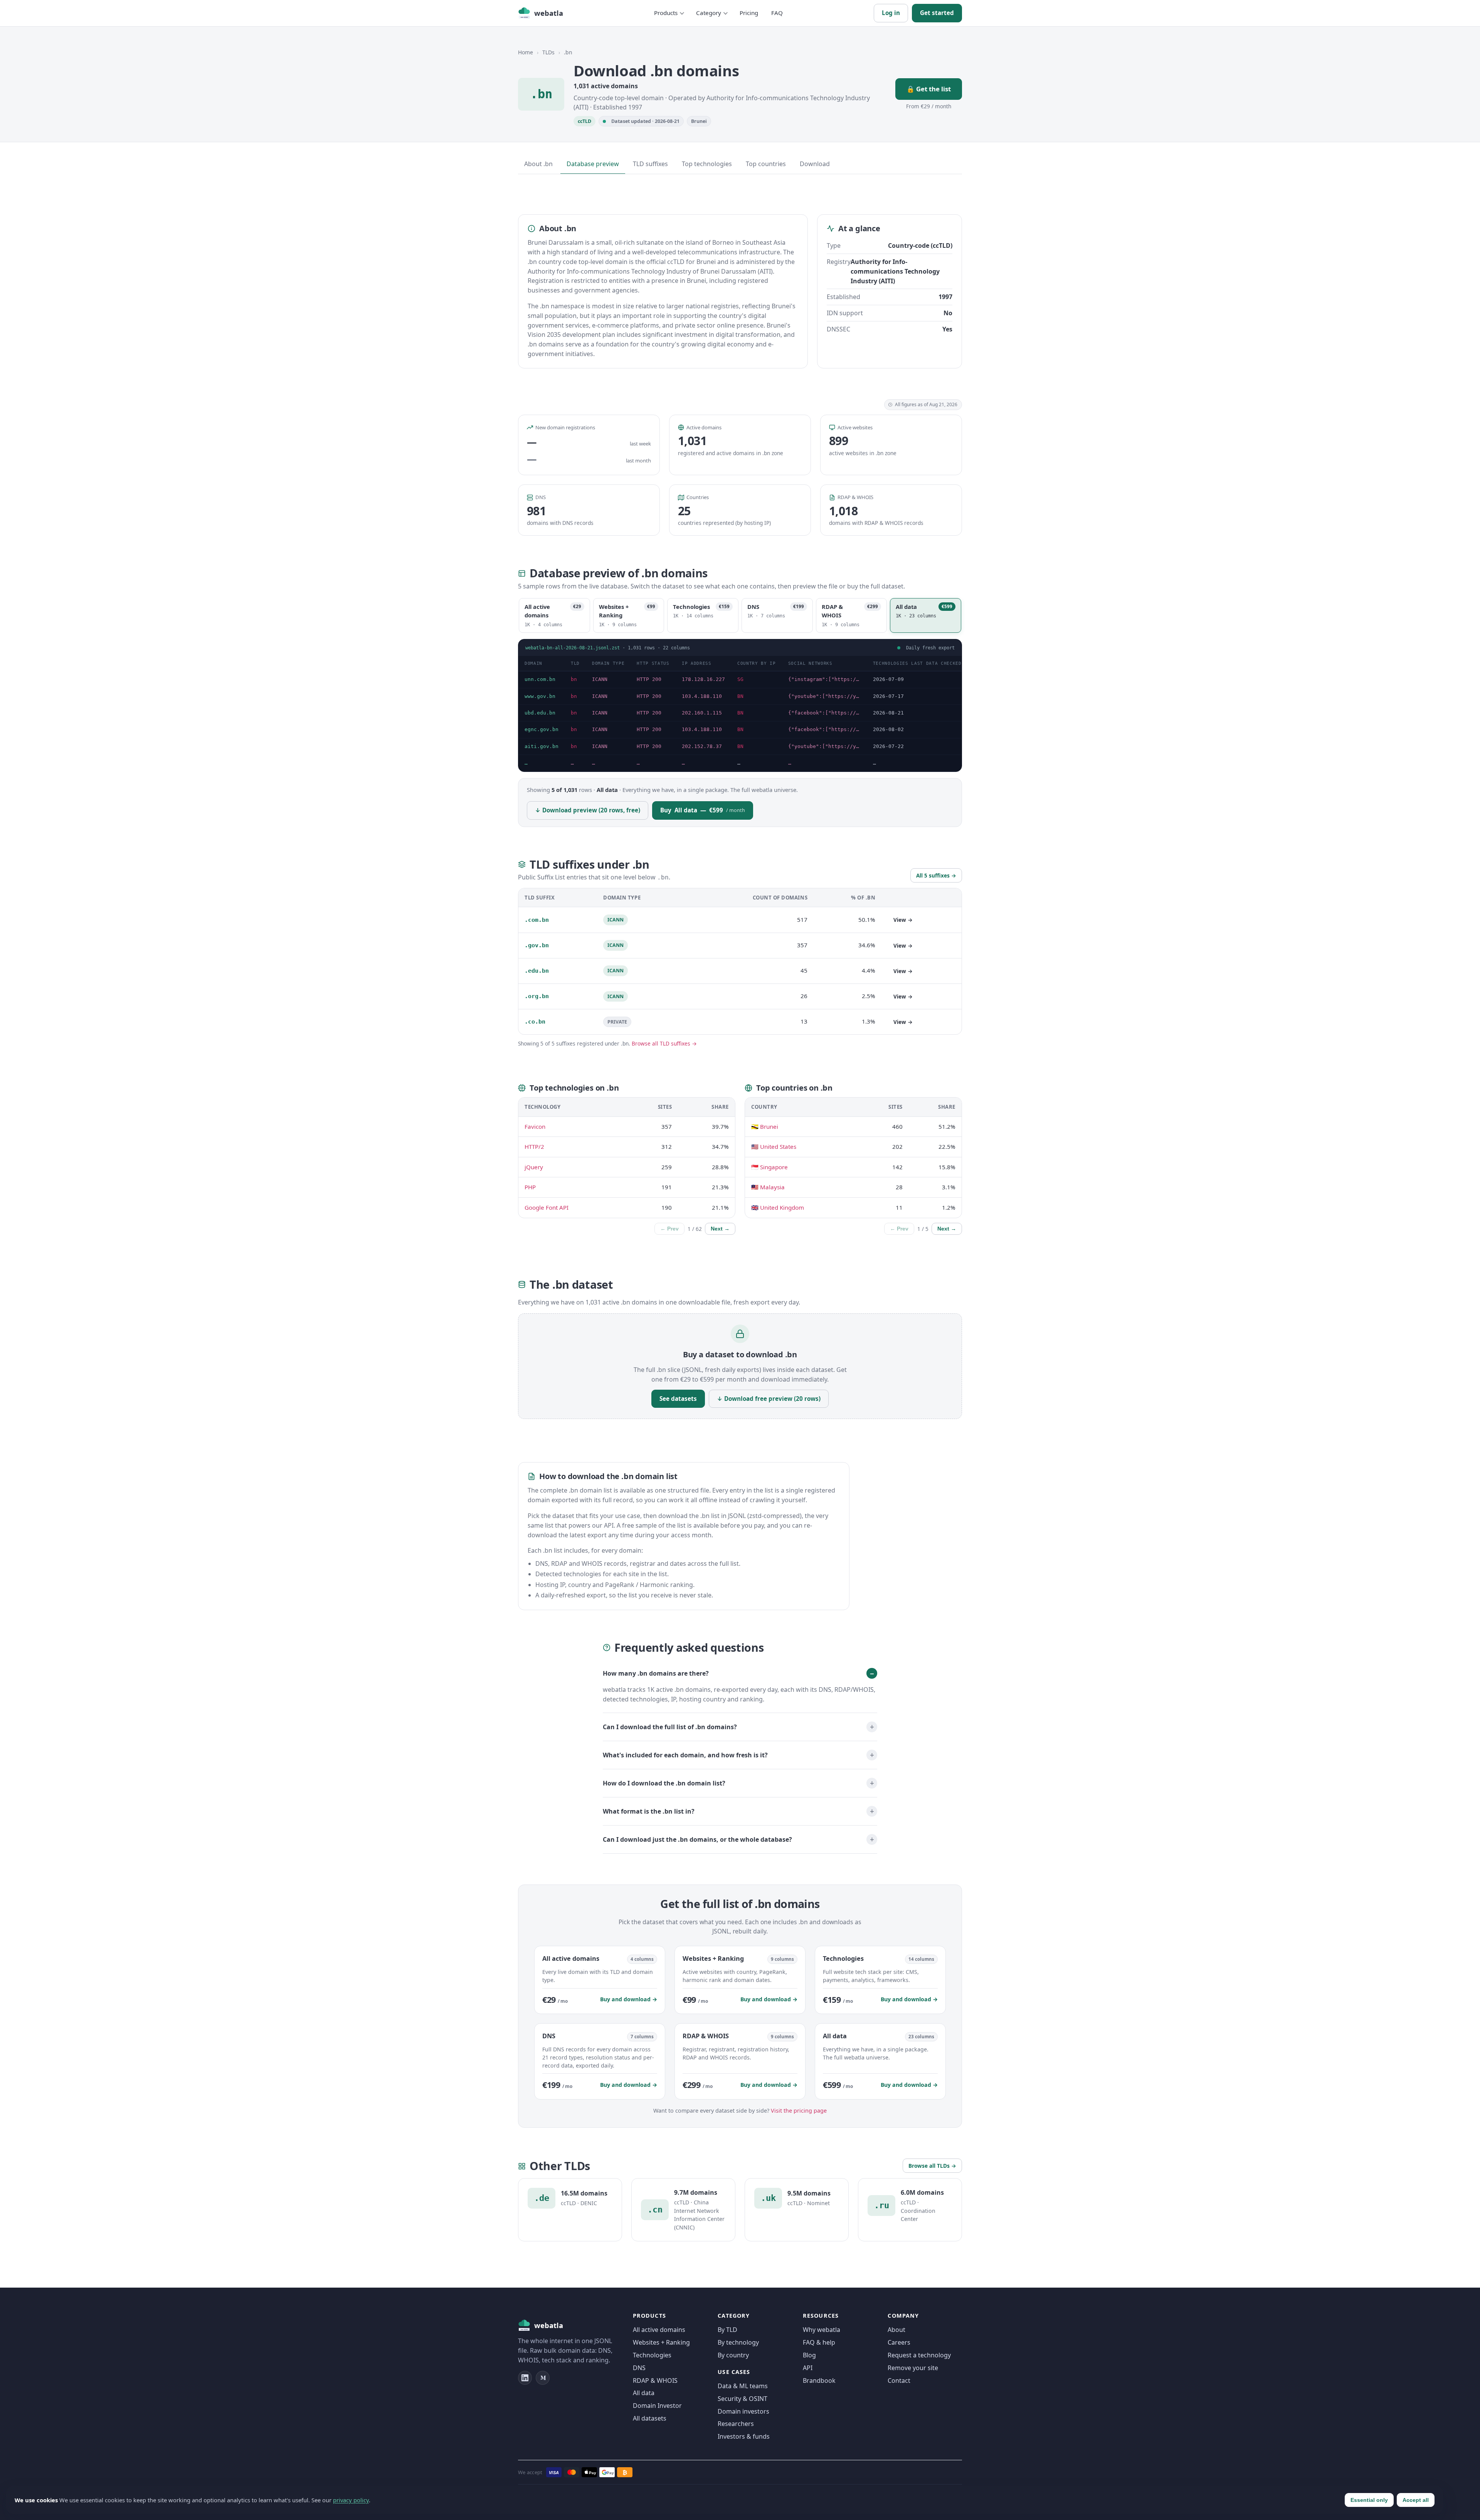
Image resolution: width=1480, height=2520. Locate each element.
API (808, 2368)
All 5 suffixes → (936, 875)
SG (740, 679)
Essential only (1369, 2500)
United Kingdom (782, 1207)
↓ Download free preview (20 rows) (769, 1399)
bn (574, 679)
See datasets (678, 1399)
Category (709, 13)
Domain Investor (657, 2406)
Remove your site (913, 2368)
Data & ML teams (743, 2386)
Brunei (699, 121)
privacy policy (351, 2500)
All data (644, 2393)
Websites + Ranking (661, 2342)
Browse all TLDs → (932, 2166)
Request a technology (919, 2355)
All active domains (659, 2330)
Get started (937, 13)
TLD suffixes (650, 164)
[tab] (554, 615)
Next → (720, 1229)
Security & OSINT (743, 2399)
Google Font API (547, 1207)
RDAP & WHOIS (655, 2380)
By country (733, 2355)
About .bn (538, 164)
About (896, 2330)
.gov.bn (537, 945)
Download (815, 164)
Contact (899, 2380)
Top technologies (707, 164)
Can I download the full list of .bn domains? (670, 1727)
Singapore (774, 1167)
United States (778, 1147)
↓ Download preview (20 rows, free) (588, 810)
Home (526, 52)
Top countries (766, 164)
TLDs (548, 52)
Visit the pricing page (799, 2111)
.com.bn (537, 920)
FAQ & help (819, 2342)
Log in (891, 13)
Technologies (652, 2355)
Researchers (736, 2424)
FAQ (777, 13)
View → (903, 920)
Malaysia (772, 1187)
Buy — (703, 810)
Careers (899, 2342)
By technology (738, 2342)
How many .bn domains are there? (656, 1673)
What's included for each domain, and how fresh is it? (685, 1755)
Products (666, 13)
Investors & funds (744, 2436)
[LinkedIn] (525, 2378)
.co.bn (535, 1022)
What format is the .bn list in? (649, 1811)
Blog (809, 2355)
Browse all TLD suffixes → (664, 1043)
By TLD (727, 2330)
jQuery (534, 1167)
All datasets (650, 2418)
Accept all (1416, 2500)
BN (740, 696)
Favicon (535, 1126)
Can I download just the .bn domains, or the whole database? (697, 1839)
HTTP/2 (534, 1147)
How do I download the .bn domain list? (664, 1783)
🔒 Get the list (929, 89)
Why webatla (822, 2330)
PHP (530, 1187)
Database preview (593, 164)
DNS (639, 2368)
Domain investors (743, 2411)
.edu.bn (537, 971)
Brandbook (819, 2380)
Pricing (749, 13)
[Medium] (543, 2378)
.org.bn (537, 996)
